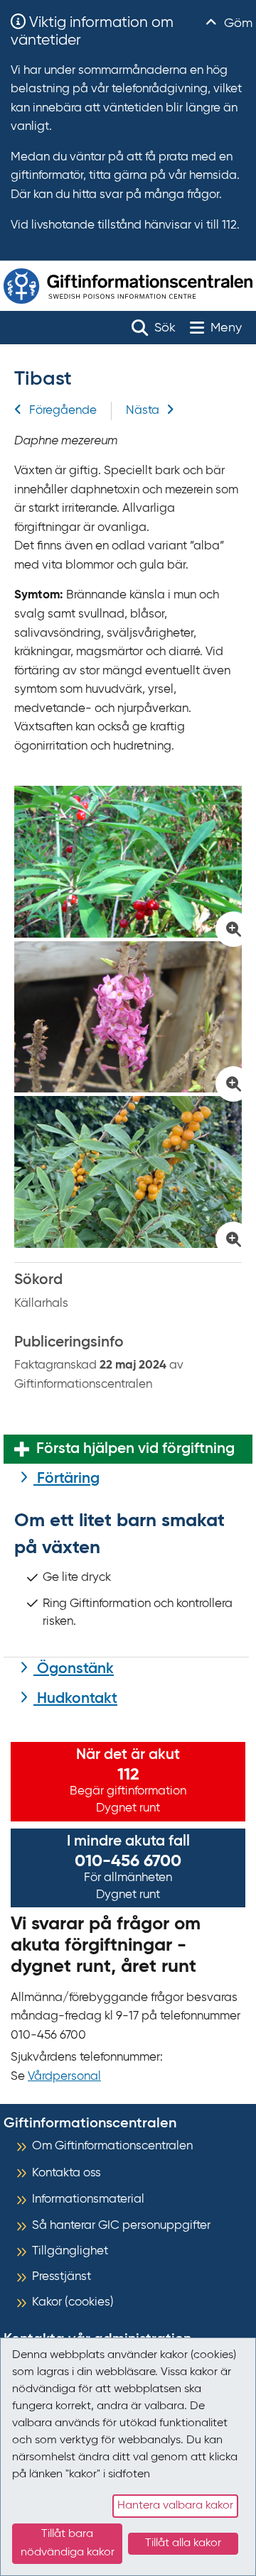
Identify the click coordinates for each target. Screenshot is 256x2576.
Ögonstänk (74, 1669)
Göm (236, 23)
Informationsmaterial (88, 2199)
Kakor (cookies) (73, 2302)
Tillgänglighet (70, 2251)
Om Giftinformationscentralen (112, 2146)
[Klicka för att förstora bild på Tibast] (128, 862)
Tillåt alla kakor (183, 2543)
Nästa (143, 411)
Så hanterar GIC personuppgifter (121, 2226)
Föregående (63, 411)
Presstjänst (62, 2277)
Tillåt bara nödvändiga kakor (68, 2543)
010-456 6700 (128, 1861)
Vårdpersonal (64, 2077)
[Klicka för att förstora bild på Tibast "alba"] (128, 1172)
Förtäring (66, 1479)
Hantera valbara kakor (175, 2506)
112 (128, 1775)
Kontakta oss (66, 2173)
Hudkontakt (75, 1699)
